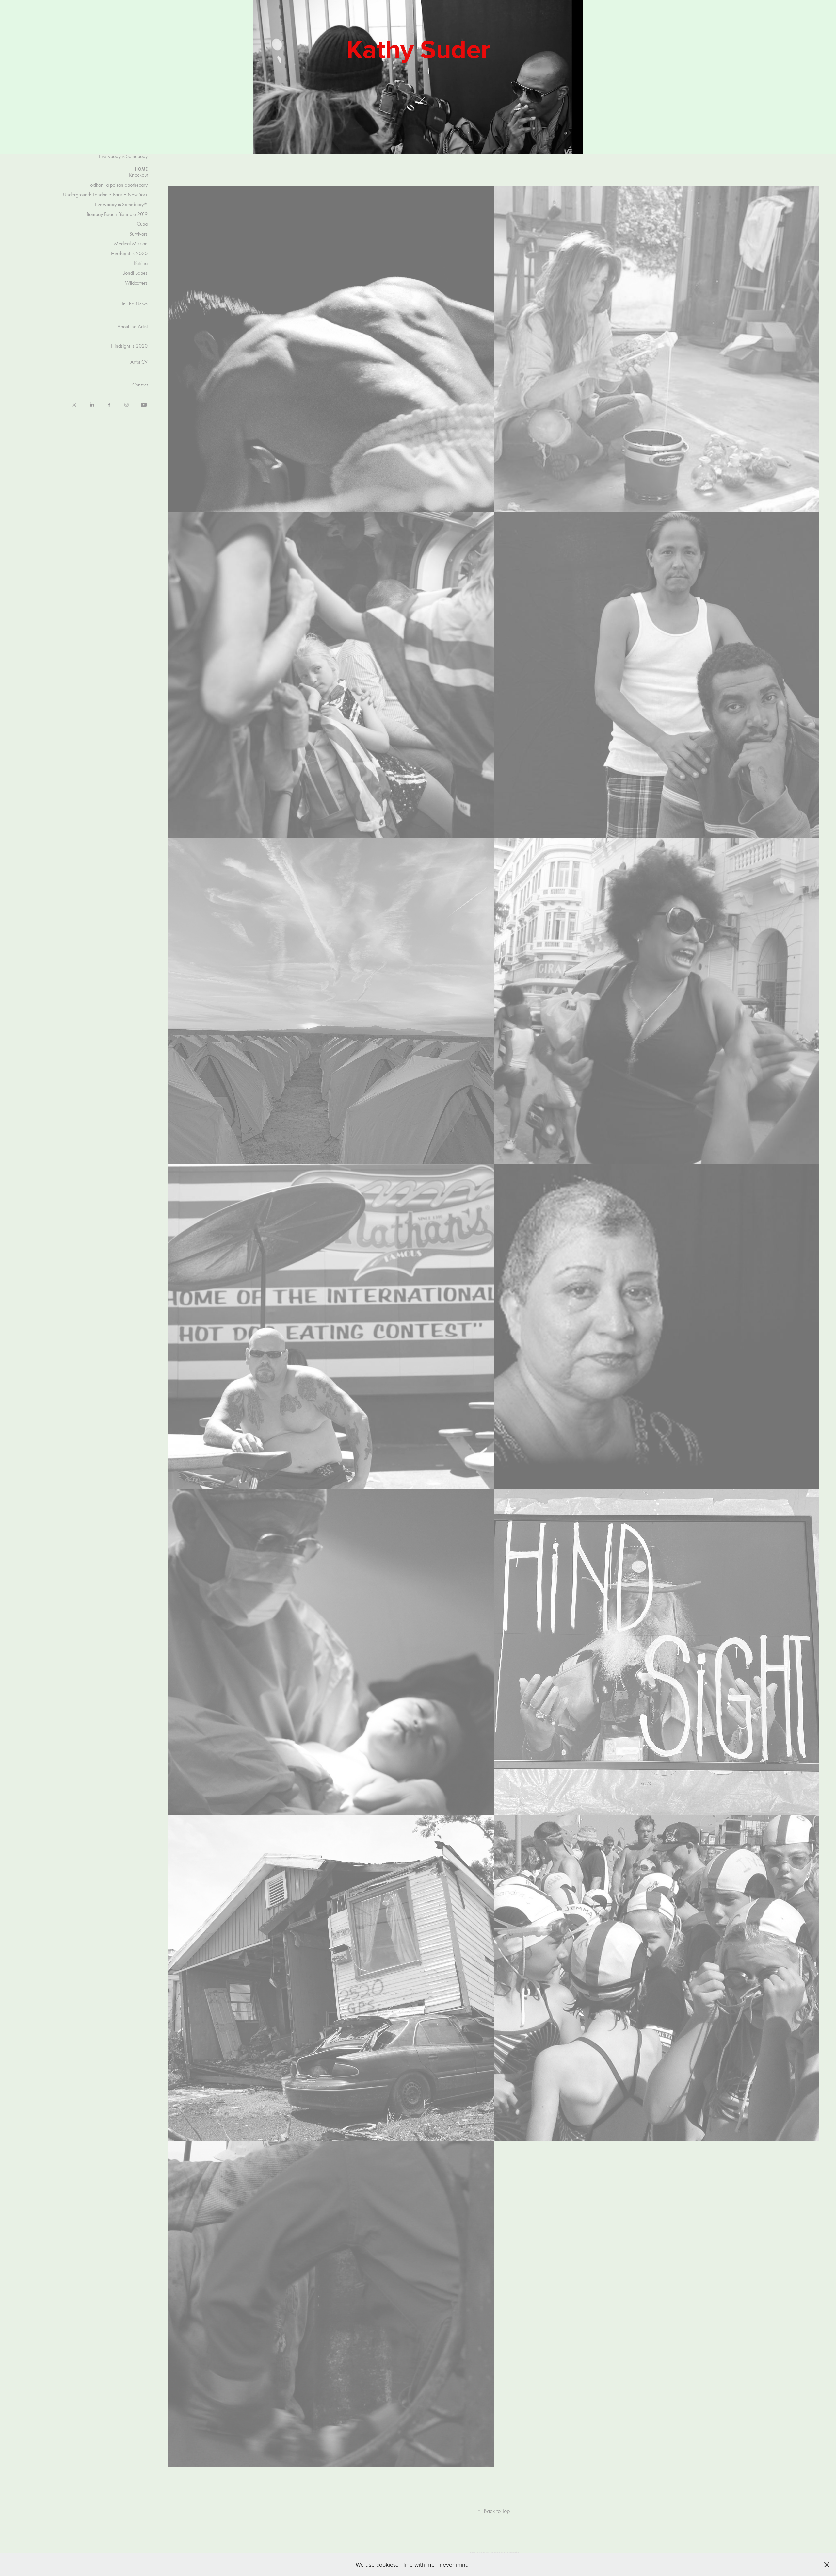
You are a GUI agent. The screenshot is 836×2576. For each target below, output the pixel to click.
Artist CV (139, 362)
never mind (454, 2564)
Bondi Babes (135, 273)
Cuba (142, 224)
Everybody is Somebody (123, 156)
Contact (140, 385)
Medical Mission (131, 244)
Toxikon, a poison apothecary (118, 185)
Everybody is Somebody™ (121, 204)
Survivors (138, 234)
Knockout (138, 175)
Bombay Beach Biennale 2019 (117, 214)
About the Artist (132, 327)
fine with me (419, 2564)
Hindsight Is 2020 (129, 253)
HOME (141, 169)
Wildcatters (136, 283)
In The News (135, 304)
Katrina (141, 263)
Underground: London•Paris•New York (105, 195)
